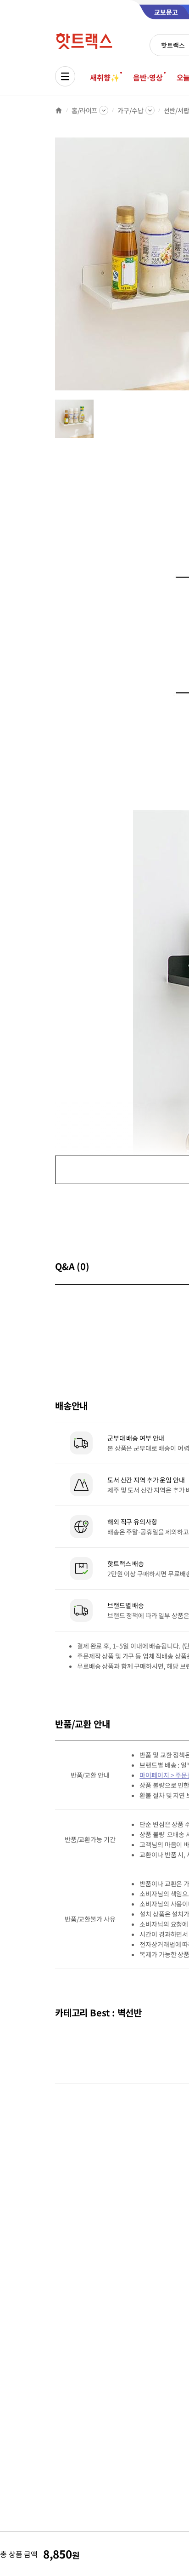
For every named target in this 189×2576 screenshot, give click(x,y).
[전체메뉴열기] (65, 76)
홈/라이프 (84, 110)
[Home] (59, 110)
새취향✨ (105, 77)
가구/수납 (130, 110)
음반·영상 (148, 77)
